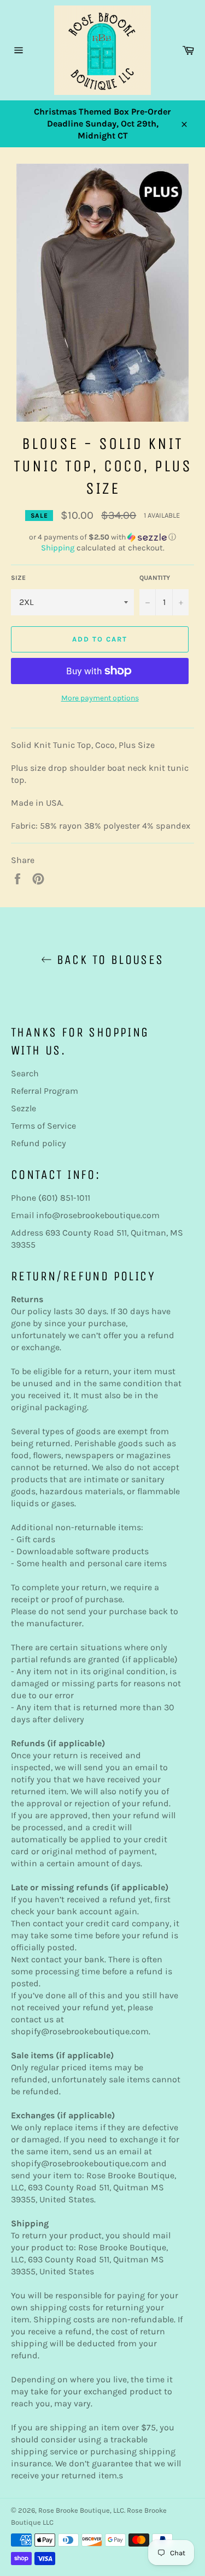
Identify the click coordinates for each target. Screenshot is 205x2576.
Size (18, 578)
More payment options (100, 698)
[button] (102, 537)
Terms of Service (43, 1126)
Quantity (155, 578)
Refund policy (39, 1143)
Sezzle (24, 1108)
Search (25, 1073)
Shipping (58, 548)
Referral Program (45, 1091)
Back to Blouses (108, 960)
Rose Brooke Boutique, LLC (81, 2510)
